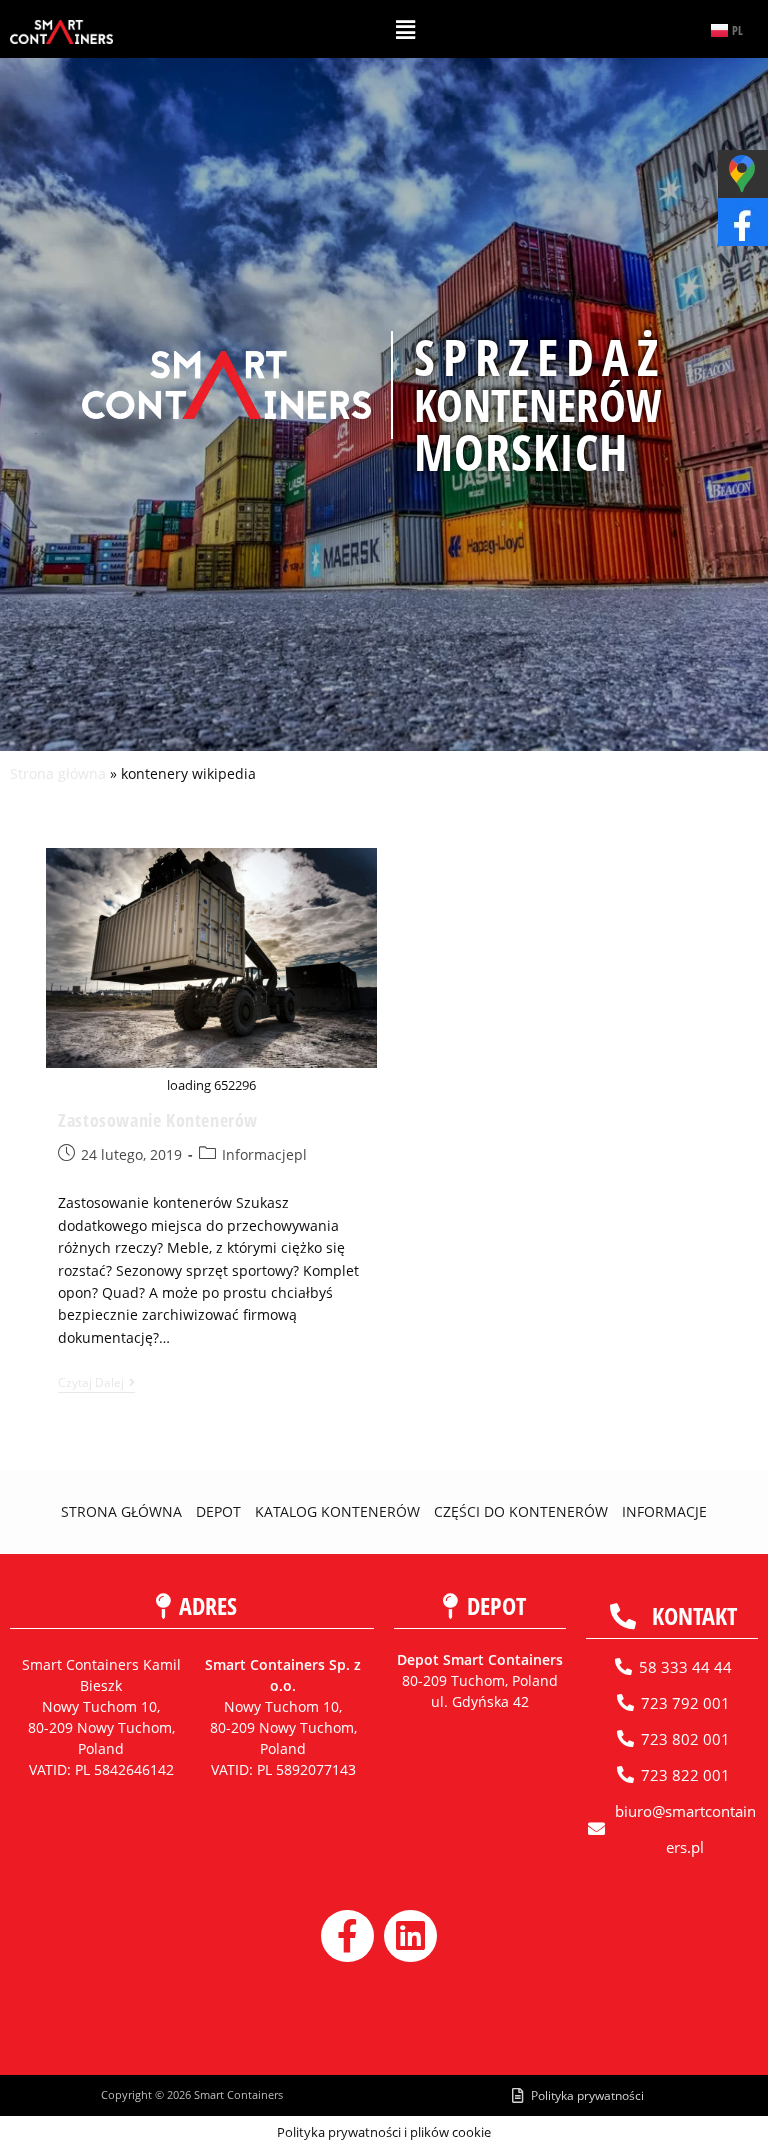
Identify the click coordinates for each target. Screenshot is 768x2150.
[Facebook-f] (347, 1936)
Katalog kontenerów (337, 1511)
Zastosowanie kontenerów (158, 1120)
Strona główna (58, 773)
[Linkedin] (410, 1936)
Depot (218, 1511)
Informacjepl (264, 1154)
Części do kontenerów (521, 1511)
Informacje (664, 1511)
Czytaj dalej (96, 1383)
